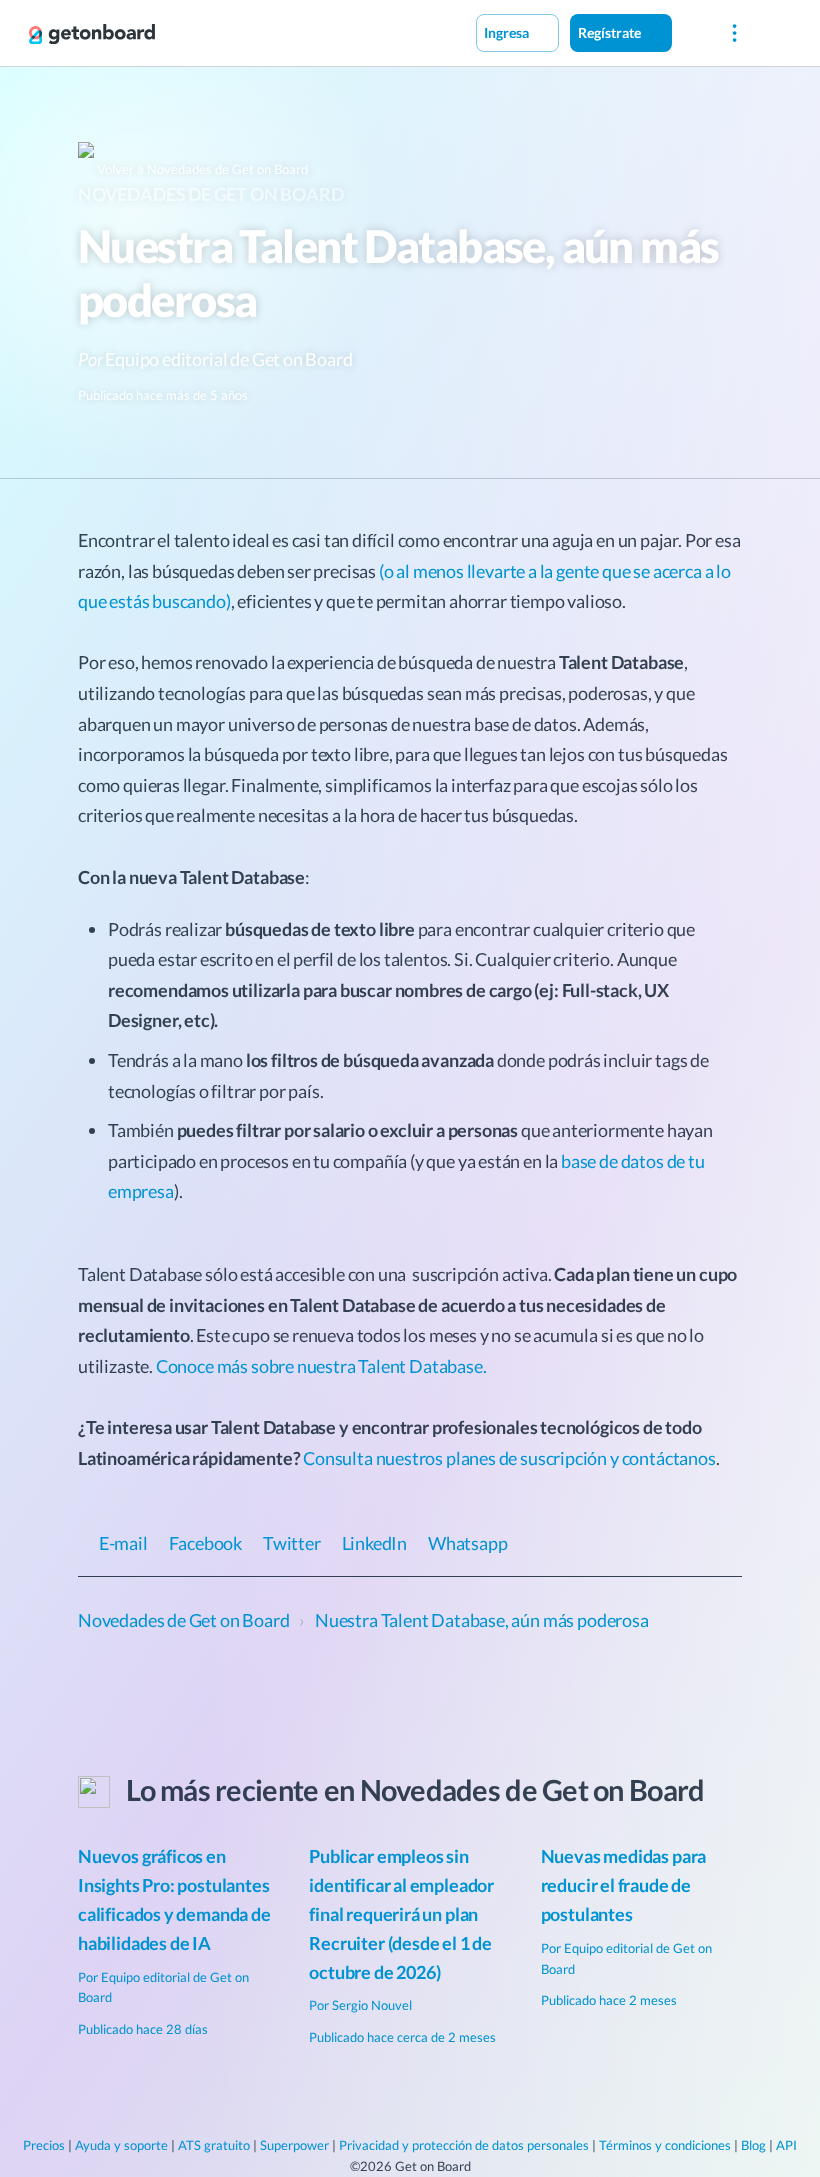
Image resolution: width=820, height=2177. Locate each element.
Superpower (294, 2145)
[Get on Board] (92, 34)
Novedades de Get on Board (211, 194)
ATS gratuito (214, 2145)
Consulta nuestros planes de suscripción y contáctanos (509, 1458)
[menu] (734, 33)
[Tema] (693, 32)
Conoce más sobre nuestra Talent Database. (321, 1366)
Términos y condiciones (665, 2145)
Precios (44, 2145)
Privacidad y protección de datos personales (464, 2145)
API (786, 2145)
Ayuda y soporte (121, 2145)
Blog (753, 2145)
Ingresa (508, 32)
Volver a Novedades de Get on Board (201, 169)
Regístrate (611, 32)
